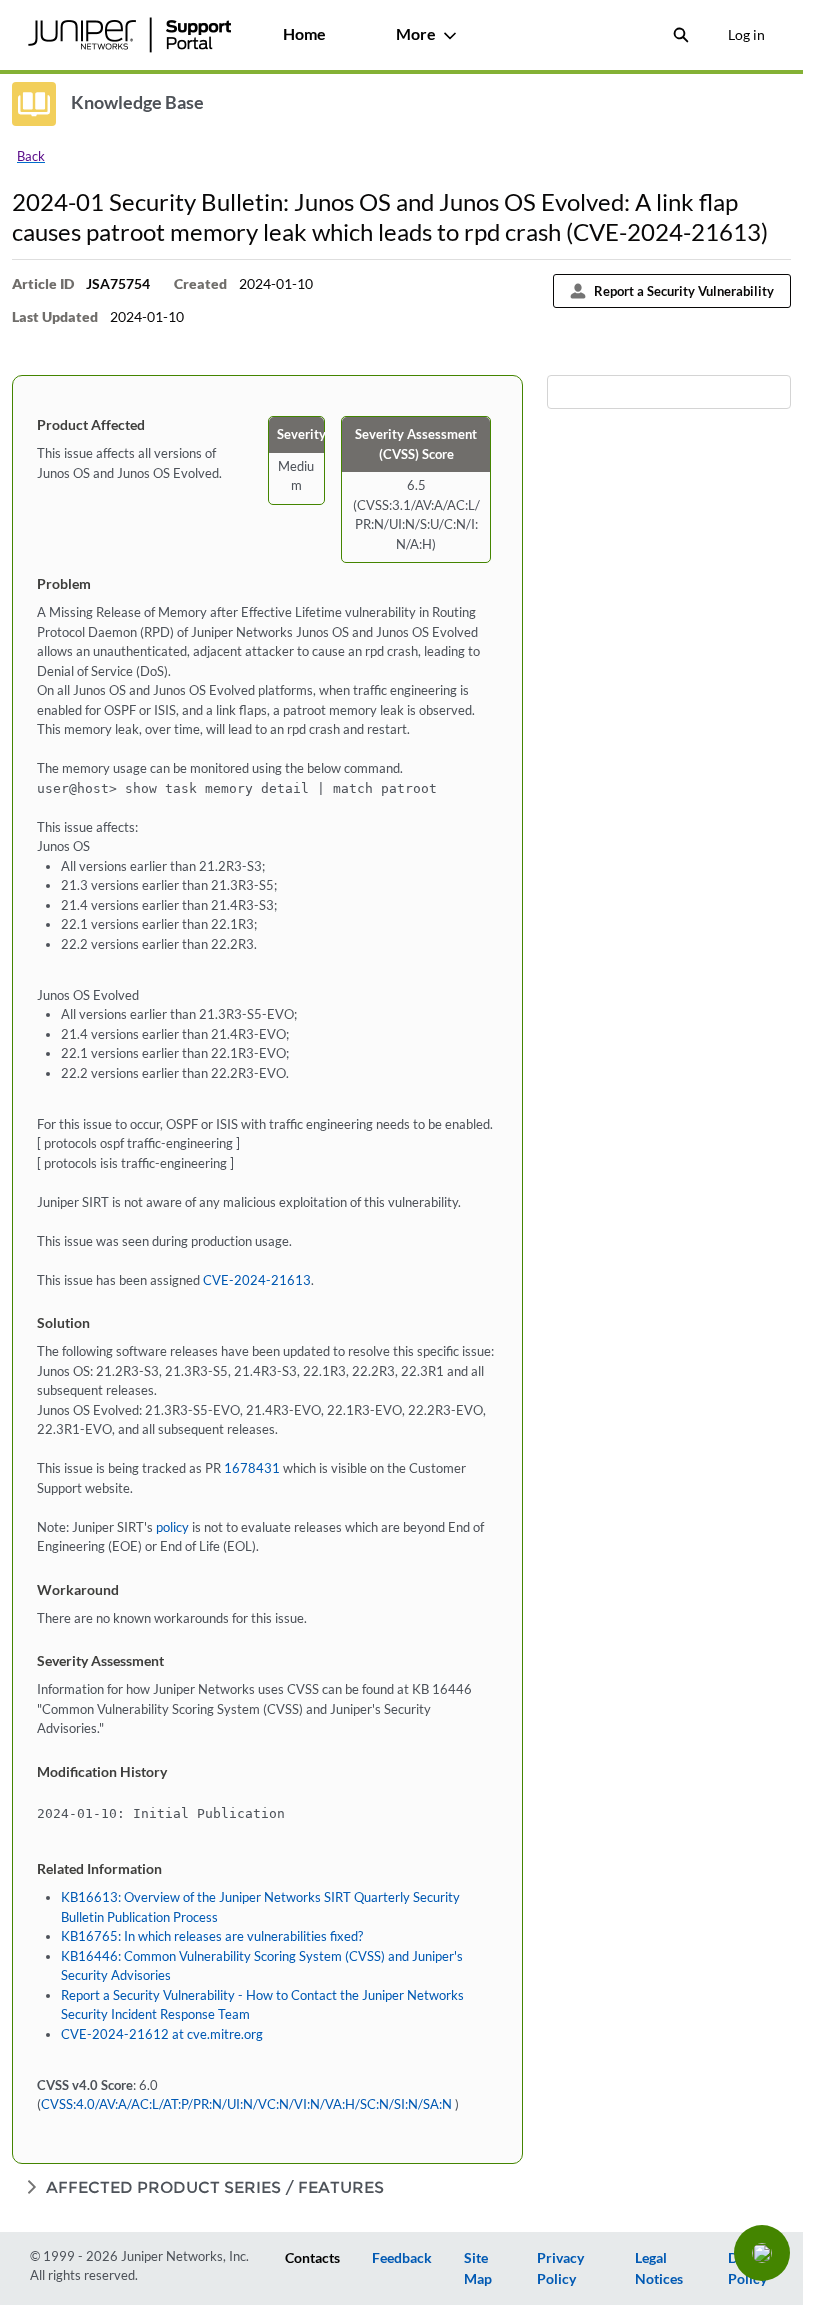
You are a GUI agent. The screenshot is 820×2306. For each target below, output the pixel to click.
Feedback (402, 2257)
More (416, 33)
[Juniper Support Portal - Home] (129, 35)
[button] (762, 2253)
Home (304, 33)
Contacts (312, 2257)
